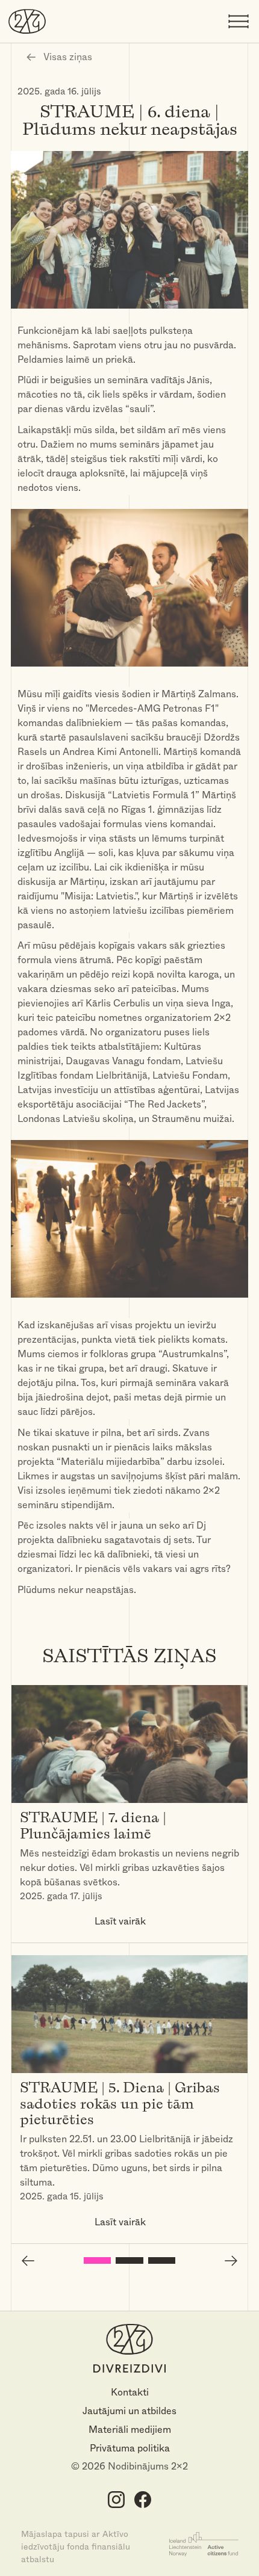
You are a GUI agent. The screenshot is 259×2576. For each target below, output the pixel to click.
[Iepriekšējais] (28, 2261)
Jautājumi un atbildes (129, 2411)
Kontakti (130, 2392)
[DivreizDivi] (27, 21)
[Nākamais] (231, 2261)
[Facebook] (142, 2499)
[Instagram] (117, 2499)
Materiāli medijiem (130, 2430)
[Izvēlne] (239, 22)
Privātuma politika (130, 2448)
